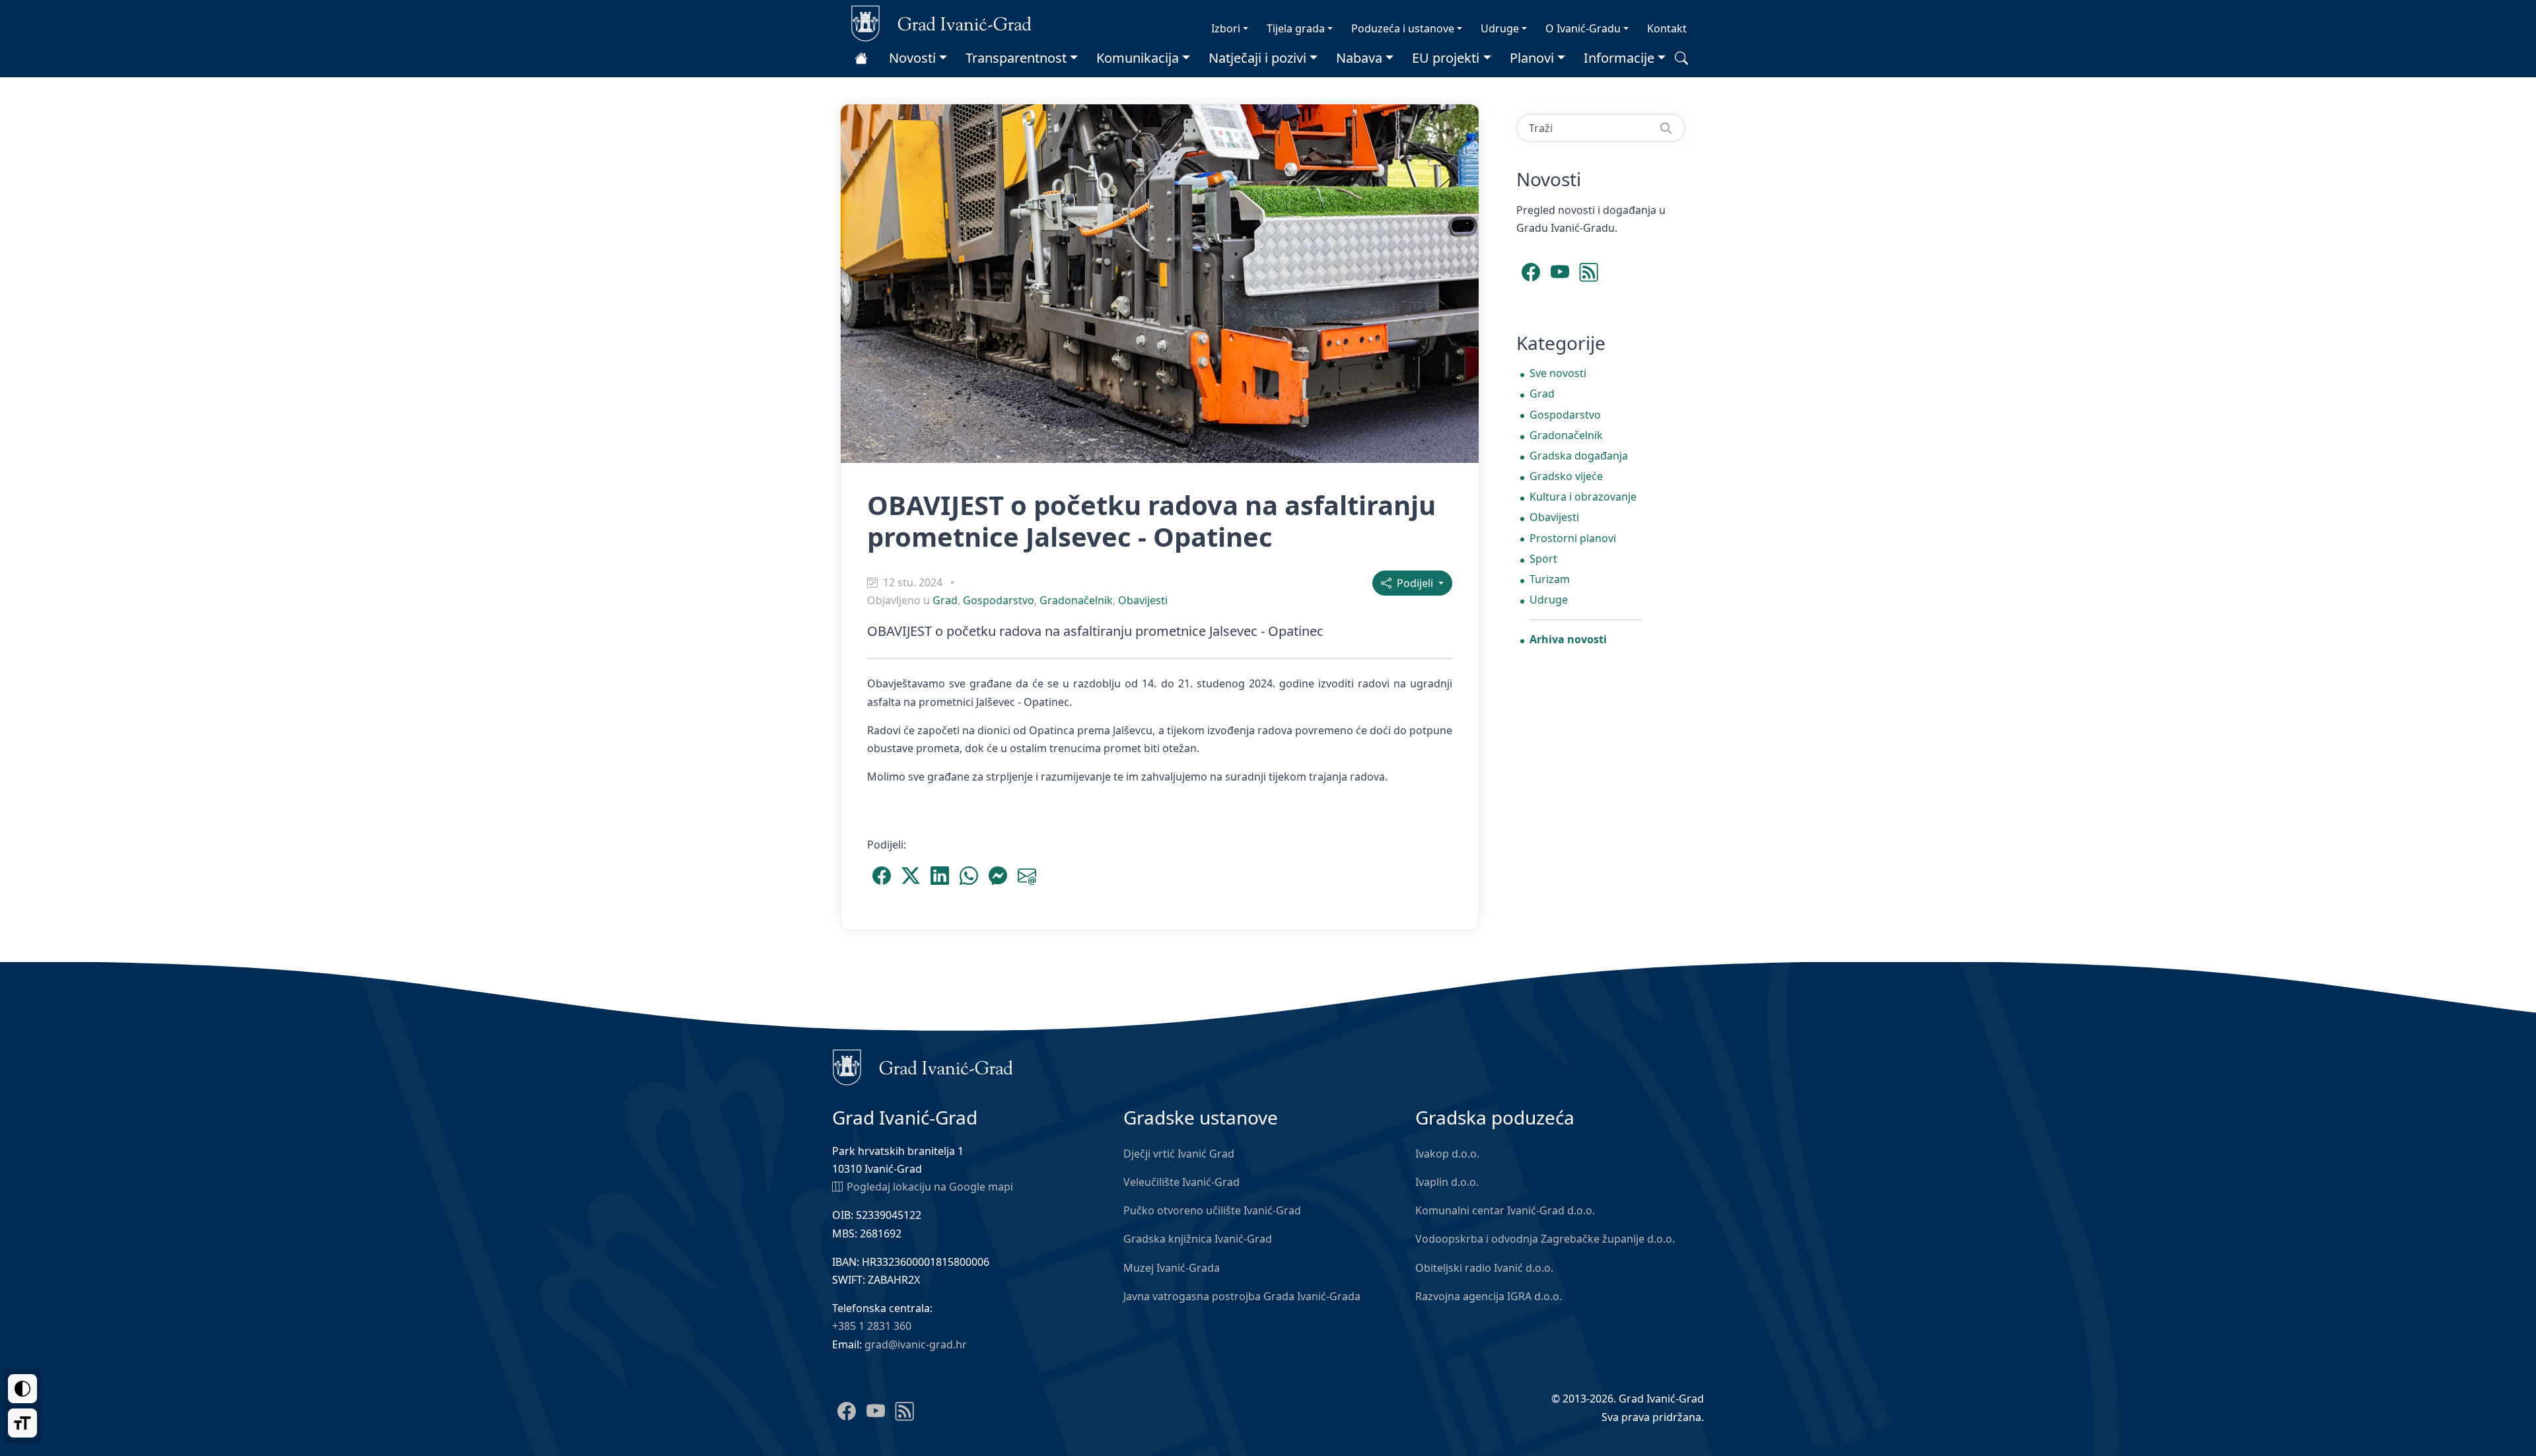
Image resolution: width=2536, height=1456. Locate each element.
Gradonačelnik (1076, 600)
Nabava (1359, 58)
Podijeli (1414, 583)
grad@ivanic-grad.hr (916, 1344)
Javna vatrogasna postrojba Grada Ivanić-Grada (1242, 1296)
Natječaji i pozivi (1257, 58)
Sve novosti (1558, 373)
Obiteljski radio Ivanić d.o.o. (1484, 1268)
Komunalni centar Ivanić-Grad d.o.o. (1505, 1210)
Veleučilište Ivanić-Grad (1181, 1182)
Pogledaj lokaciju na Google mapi (930, 1187)
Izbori (1226, 28)
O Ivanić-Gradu (1583, 28)
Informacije (1619, 58)
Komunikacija (1138, 58)
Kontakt (1667, 28)
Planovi (1532, 58)
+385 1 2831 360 (872, 1326)
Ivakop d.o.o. (1447, 1154)
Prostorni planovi (1573, 538)
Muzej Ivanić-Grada (1172, 1268)
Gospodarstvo (999, 600)
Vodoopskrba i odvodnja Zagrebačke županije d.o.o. (1545, 1239)
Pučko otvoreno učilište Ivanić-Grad (1212, 1210)
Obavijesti (1143, 600)
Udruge (1500, 28)
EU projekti (1446, 58)
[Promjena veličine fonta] (22, 1423)
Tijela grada (1296, 28)
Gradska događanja (1579, 456)
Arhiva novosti (1568, 639)
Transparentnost (1016, 58)
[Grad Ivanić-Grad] (941, 22)
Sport (1543, 559)
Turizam (1550, 579)
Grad (945, 600)
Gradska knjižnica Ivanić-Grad (1198, 1239)
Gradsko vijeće (1566, 476)
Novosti (912, 58)
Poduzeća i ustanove (1403, 28)
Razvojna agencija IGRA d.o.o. (1489, 1296)
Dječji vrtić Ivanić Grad (1179, 1154)
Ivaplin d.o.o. (1447, 1182)
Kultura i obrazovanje (1583, 497)
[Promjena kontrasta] (22, 1389)
